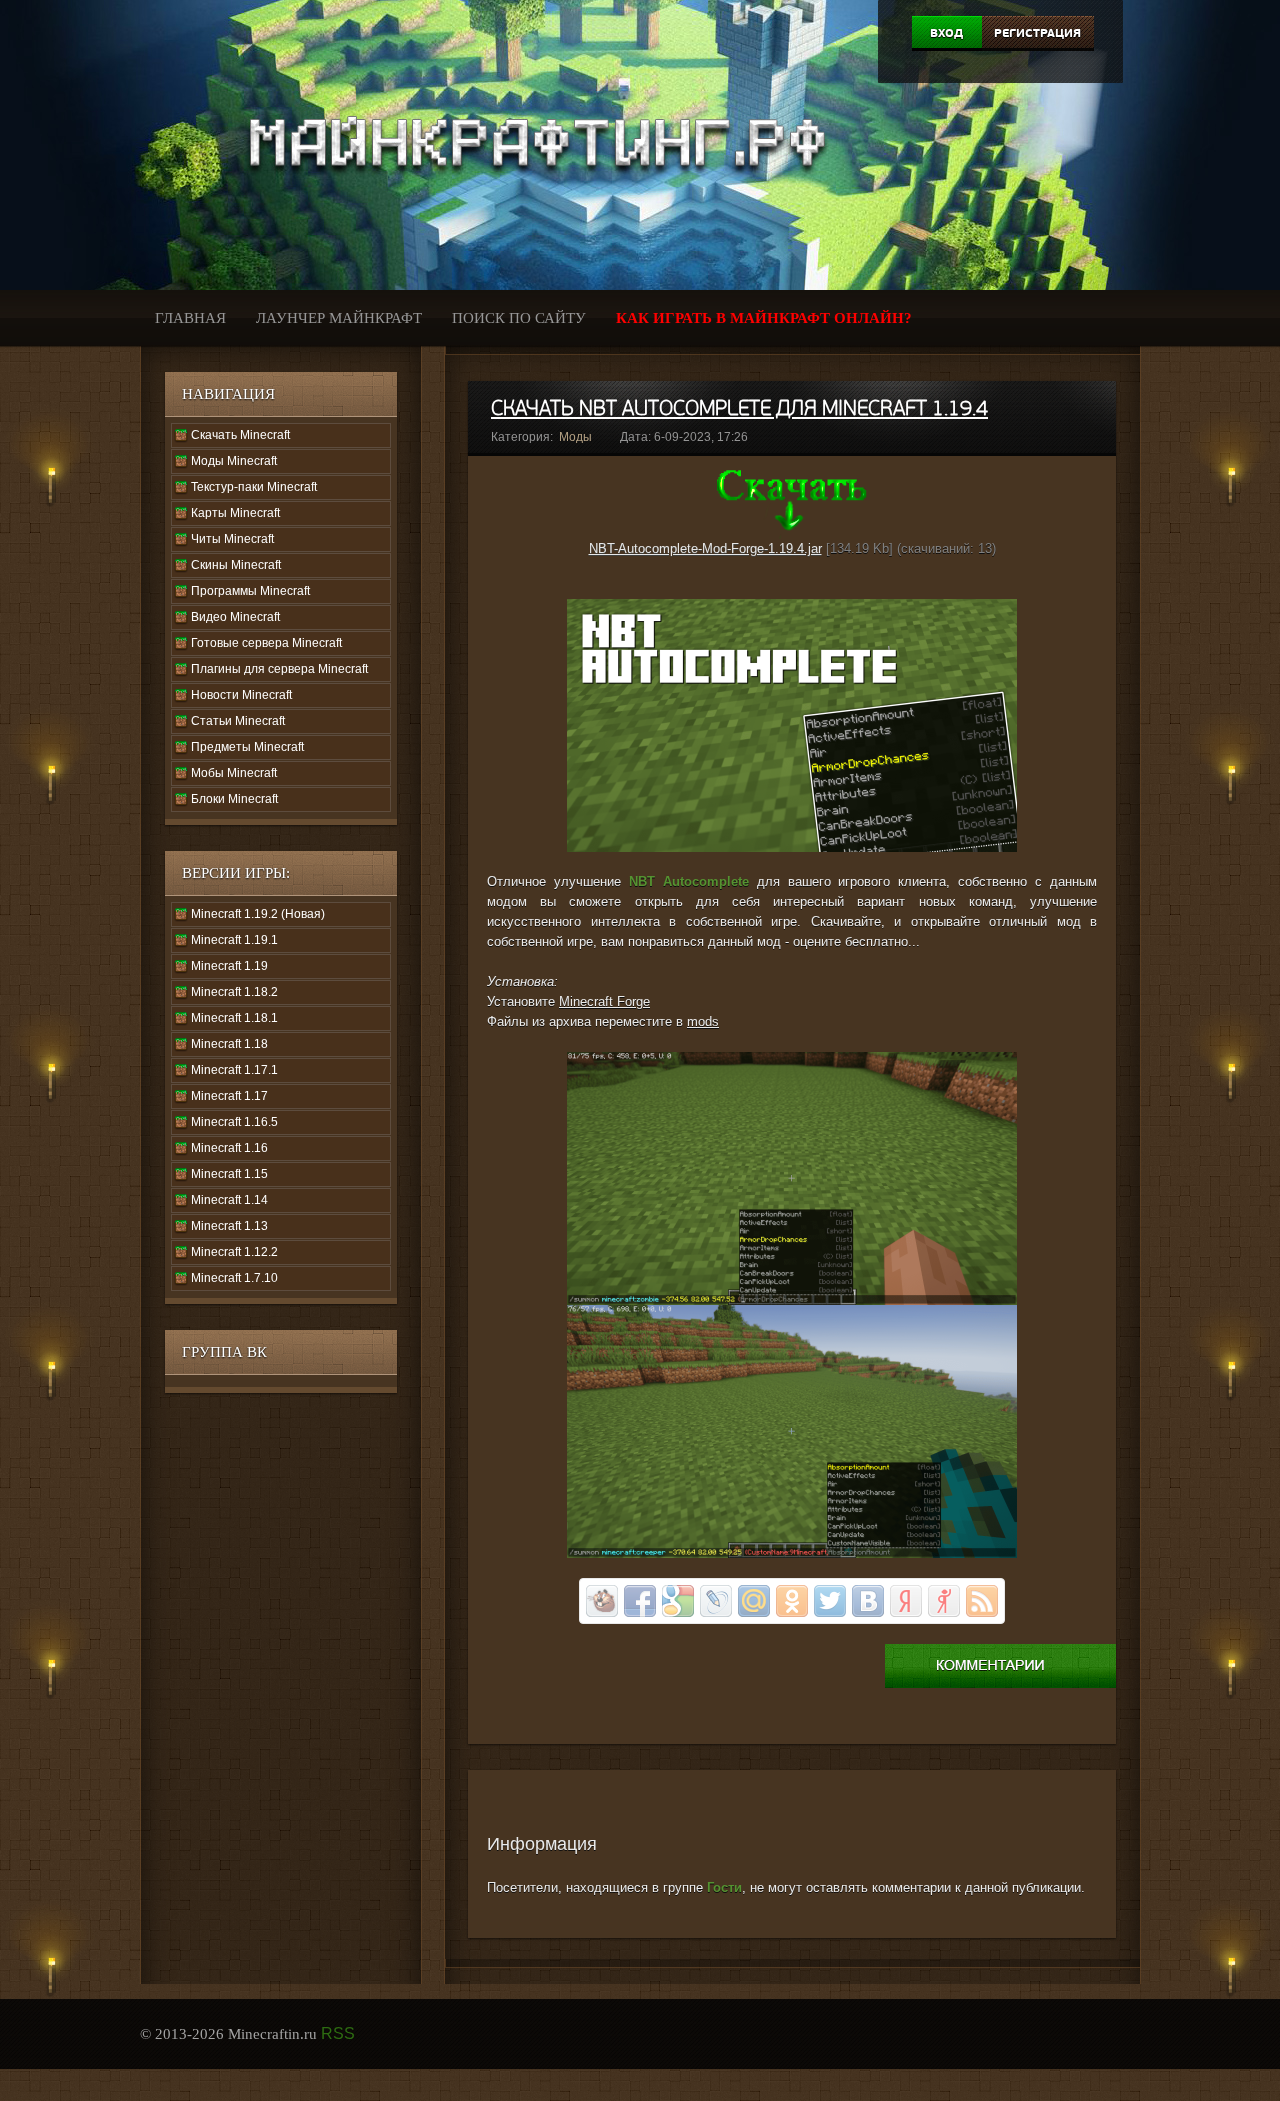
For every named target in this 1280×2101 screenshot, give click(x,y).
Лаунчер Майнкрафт (339, 318)
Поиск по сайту (519, 318)
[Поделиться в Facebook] (640, 1601)
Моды (575, 437)
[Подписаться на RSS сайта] (982, 1601)
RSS (338, 2033)
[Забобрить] (602, 1601)
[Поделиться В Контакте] (868, 1601)
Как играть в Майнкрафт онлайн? (764, 318)
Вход (946, 33)
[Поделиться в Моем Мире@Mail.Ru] (754, 1601)
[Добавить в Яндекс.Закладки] (906, 1601)
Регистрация (1037, 33)
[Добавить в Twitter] (830, 1601)
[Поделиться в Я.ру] (944, 1601)
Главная (190, 318)
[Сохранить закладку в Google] (678, 1601)
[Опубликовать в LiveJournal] (716, 1601)
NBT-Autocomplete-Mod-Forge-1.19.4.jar (705, 548)
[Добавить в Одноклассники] (792, 1601)
